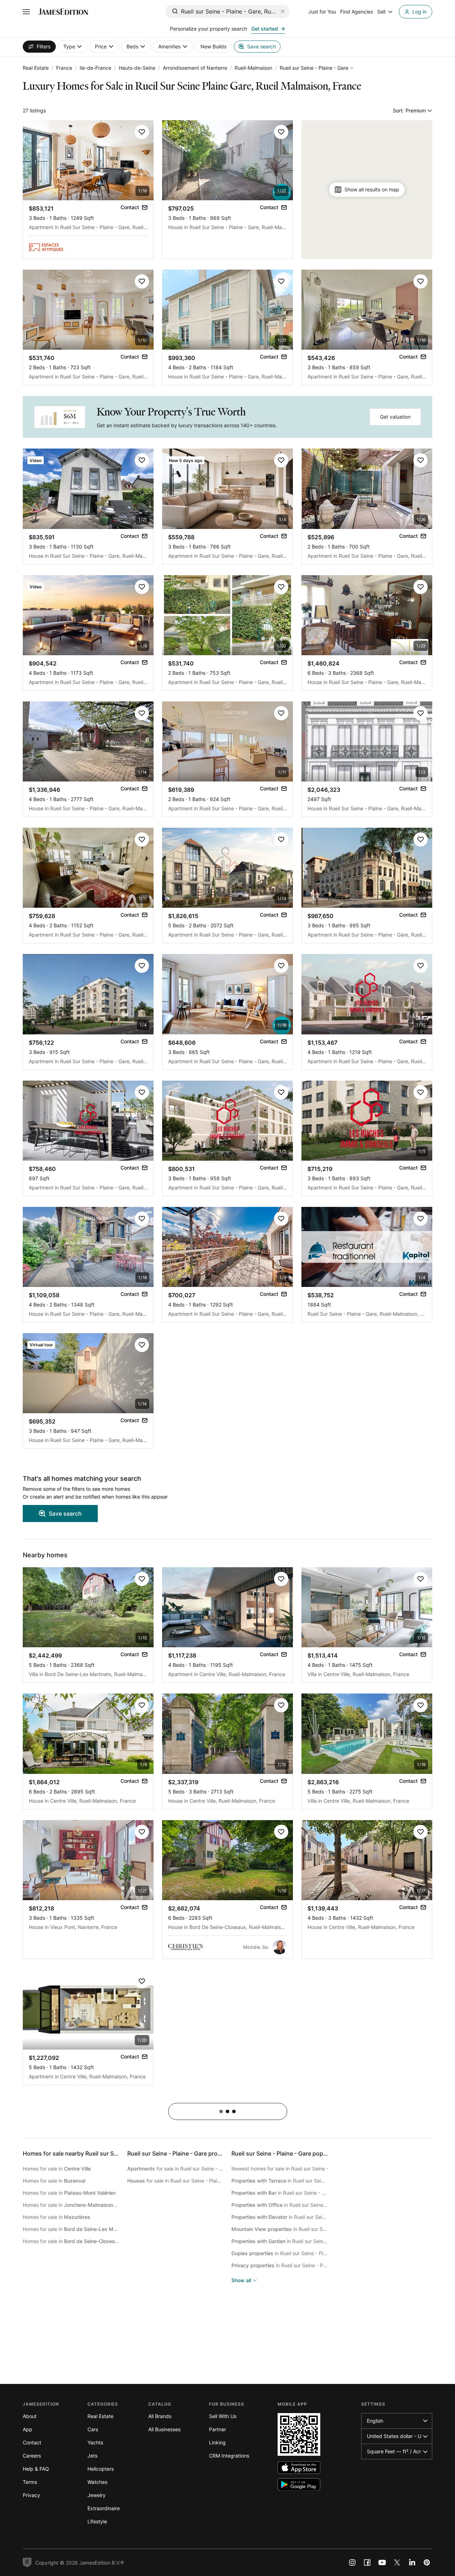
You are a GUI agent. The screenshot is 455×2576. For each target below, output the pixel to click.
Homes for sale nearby (94, 2153)
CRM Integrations (229, 2456)
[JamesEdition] (63, 12)
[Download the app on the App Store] (299, 2468)
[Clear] (283, 11)
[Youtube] (382, 2562)
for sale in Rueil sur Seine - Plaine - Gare (176, 2169)
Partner (218, 2429)
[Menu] (26, 12)
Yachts (95, 2442)
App (28, 2429)
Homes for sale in (57, 2169)
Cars (93, 2429)
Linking (217, 2442)
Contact (32, 2442)
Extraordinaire (104, 2508)
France (64, 68)
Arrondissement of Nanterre (195, 68)
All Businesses (164, 2429)
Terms (30, 2482)
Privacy (31, 2495)
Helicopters (101, 2469)
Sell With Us (223, 2416)
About (30, 2416)
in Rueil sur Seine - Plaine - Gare (280, 2181)
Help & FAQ (36, 2469)
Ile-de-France (95, 68)
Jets (92, 2456)
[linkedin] (412, 2562)
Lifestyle (97, 2521)
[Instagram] (352, 2562)
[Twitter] (397, 2562)
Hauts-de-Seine (137, 68)
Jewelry (97, 2495)
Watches (97, 2482)
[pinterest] (427, 2562)
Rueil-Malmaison (253, 68)
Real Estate (36, 68)
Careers (32, 2456)
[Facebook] (367, 2562)
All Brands (160, 2416)
